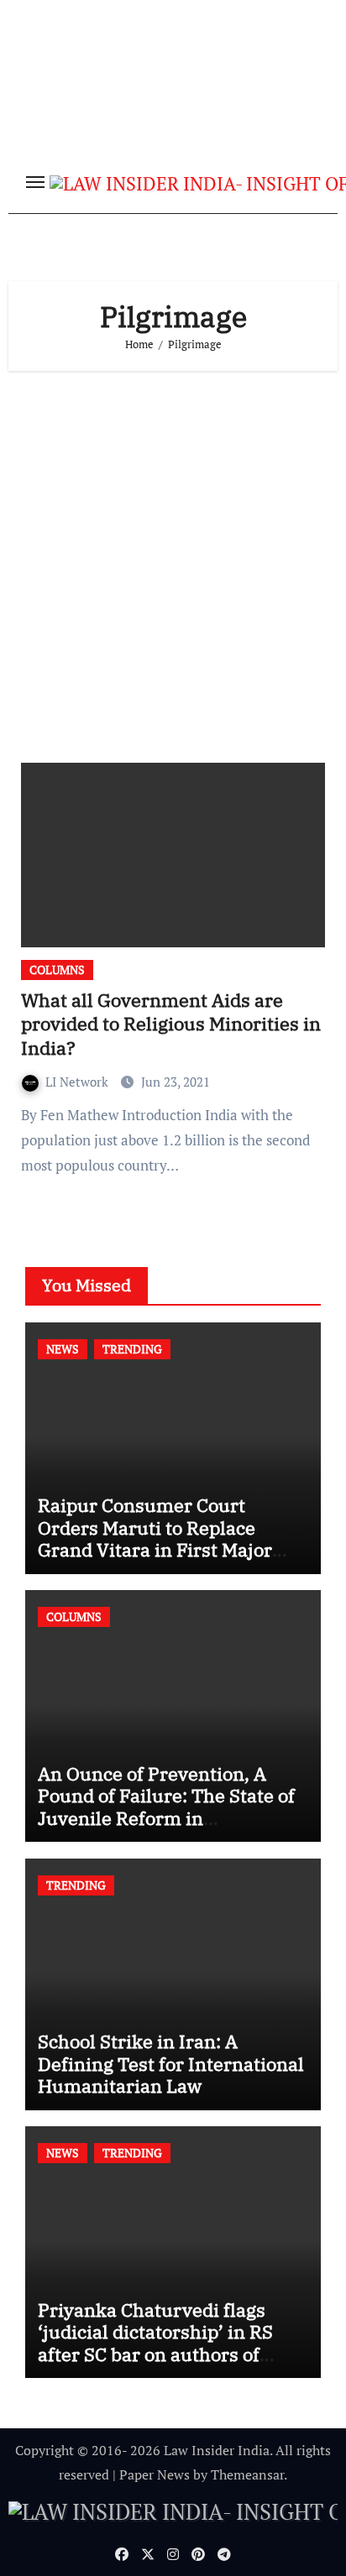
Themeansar (247, 2474)
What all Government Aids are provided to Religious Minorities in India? (171, 1024)
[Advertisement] (173, 561)
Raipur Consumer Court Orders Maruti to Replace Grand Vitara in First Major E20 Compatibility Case (155, 1538)
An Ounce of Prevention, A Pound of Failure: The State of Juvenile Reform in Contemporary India (166, 1807)
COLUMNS (57, 970)
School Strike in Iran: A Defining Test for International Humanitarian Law (171, 2063)
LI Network (79, 1082)
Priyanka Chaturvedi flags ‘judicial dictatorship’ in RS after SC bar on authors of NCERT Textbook (155, 2343)
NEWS (63, 1349)
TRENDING (132, 1349)
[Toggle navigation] (35, 182)
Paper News (155, 2474)
